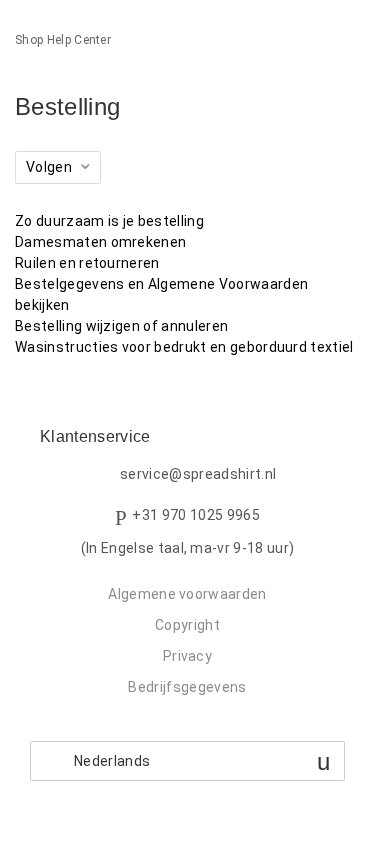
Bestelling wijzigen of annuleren (121, 326)
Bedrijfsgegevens (187, 687)
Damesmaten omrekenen (100, 242)
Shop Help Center (63, 40)
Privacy (187, 656)
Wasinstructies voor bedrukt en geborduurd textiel (184, 347)
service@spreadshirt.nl (198, 474)
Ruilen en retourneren (87, 263)
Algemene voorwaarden (187, 594)
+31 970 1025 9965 (195, 515)
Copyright (187, 625)
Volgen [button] (49, 167)
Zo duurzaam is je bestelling (109, 221)
